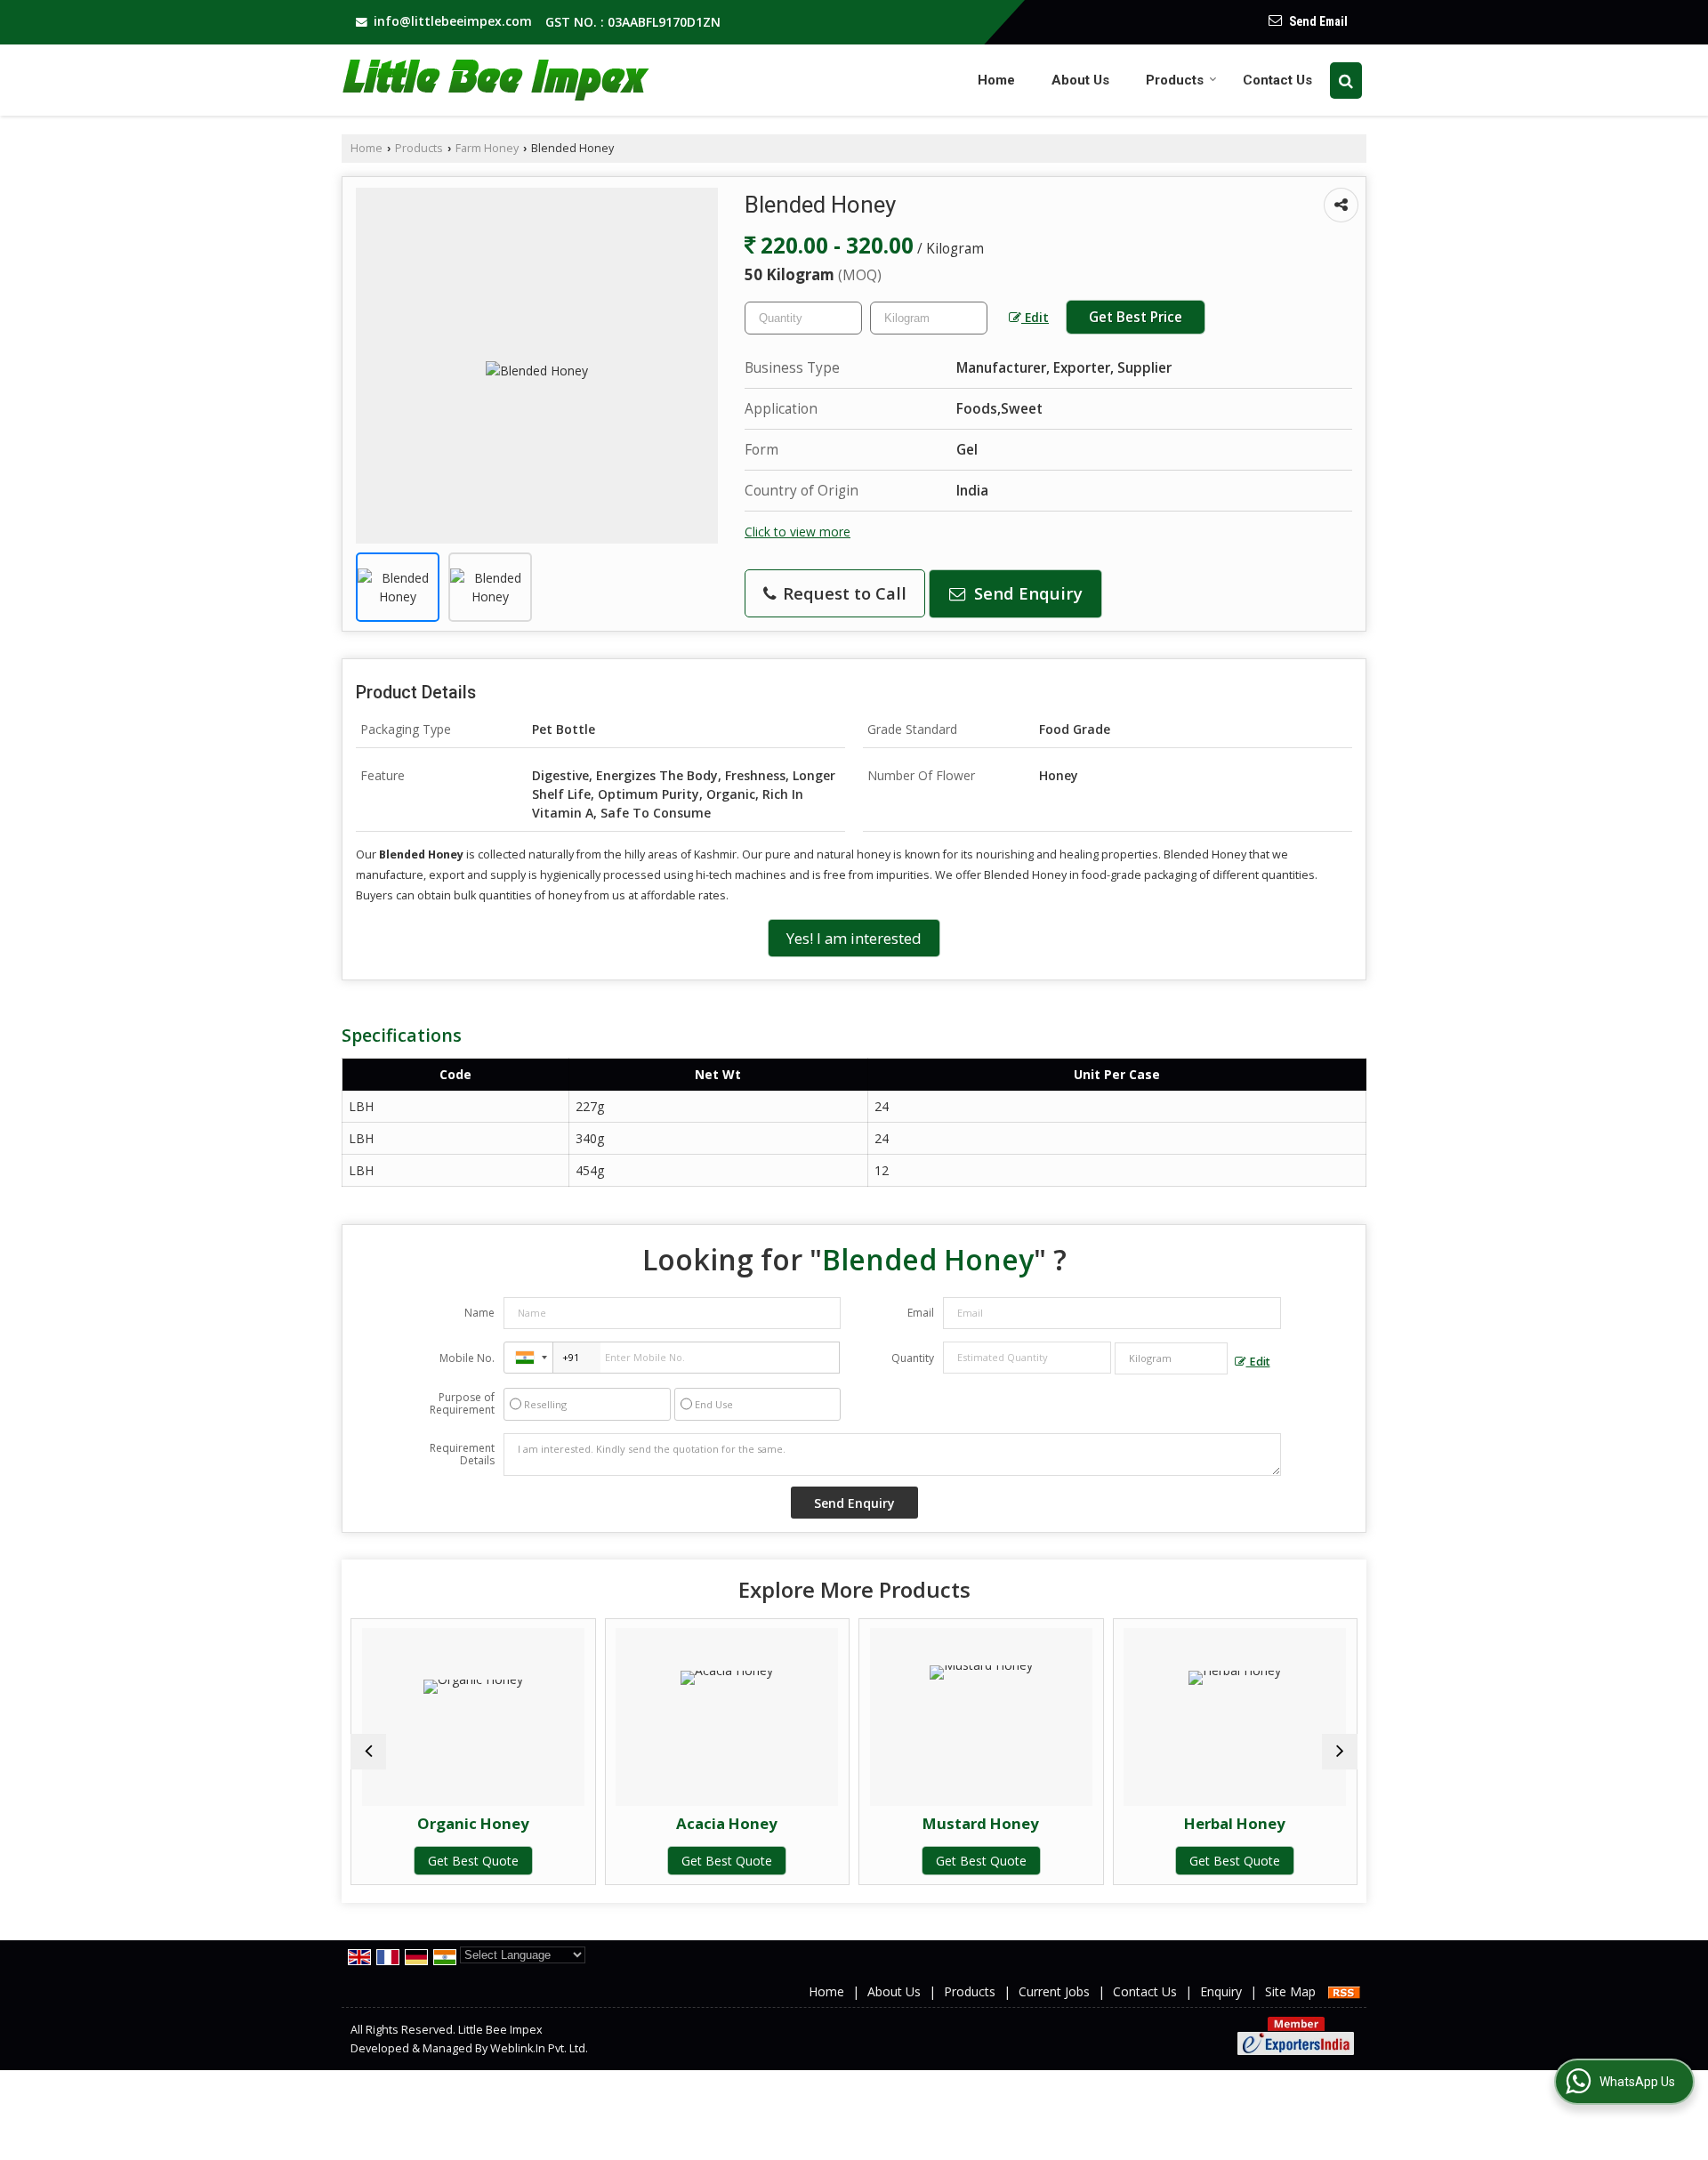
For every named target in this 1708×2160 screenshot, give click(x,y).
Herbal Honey (1183, 1823)
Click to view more (798, 532)
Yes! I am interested (854, 938)
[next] (1340, 1752)
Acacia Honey (675, 1823)
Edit (1035, 317)
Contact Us (1277, 80)
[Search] (1346, 81)
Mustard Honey (929, 1823)
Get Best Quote (422, 1861)
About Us (1080, 80)
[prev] (368, 1752)
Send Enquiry (1026, 593)
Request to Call (842, 593)
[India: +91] (528, 1358)
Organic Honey (422, 1823)
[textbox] (929, 318)
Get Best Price (1136, 317)
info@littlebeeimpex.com (453, 21)
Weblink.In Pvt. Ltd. (539, 2048)
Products (1175, 80)
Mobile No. (467, 1358)
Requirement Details (462, 1455)
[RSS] (1344, 1991)
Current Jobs (1054, 1991)
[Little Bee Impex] (498, 81)
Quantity (913, 1358)
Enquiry (1221, 1991)
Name (479, 1313)
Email (921, 1313)
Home (996, 80)
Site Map (1290, 1991)
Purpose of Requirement (462, 1404)
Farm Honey (487, 148)
